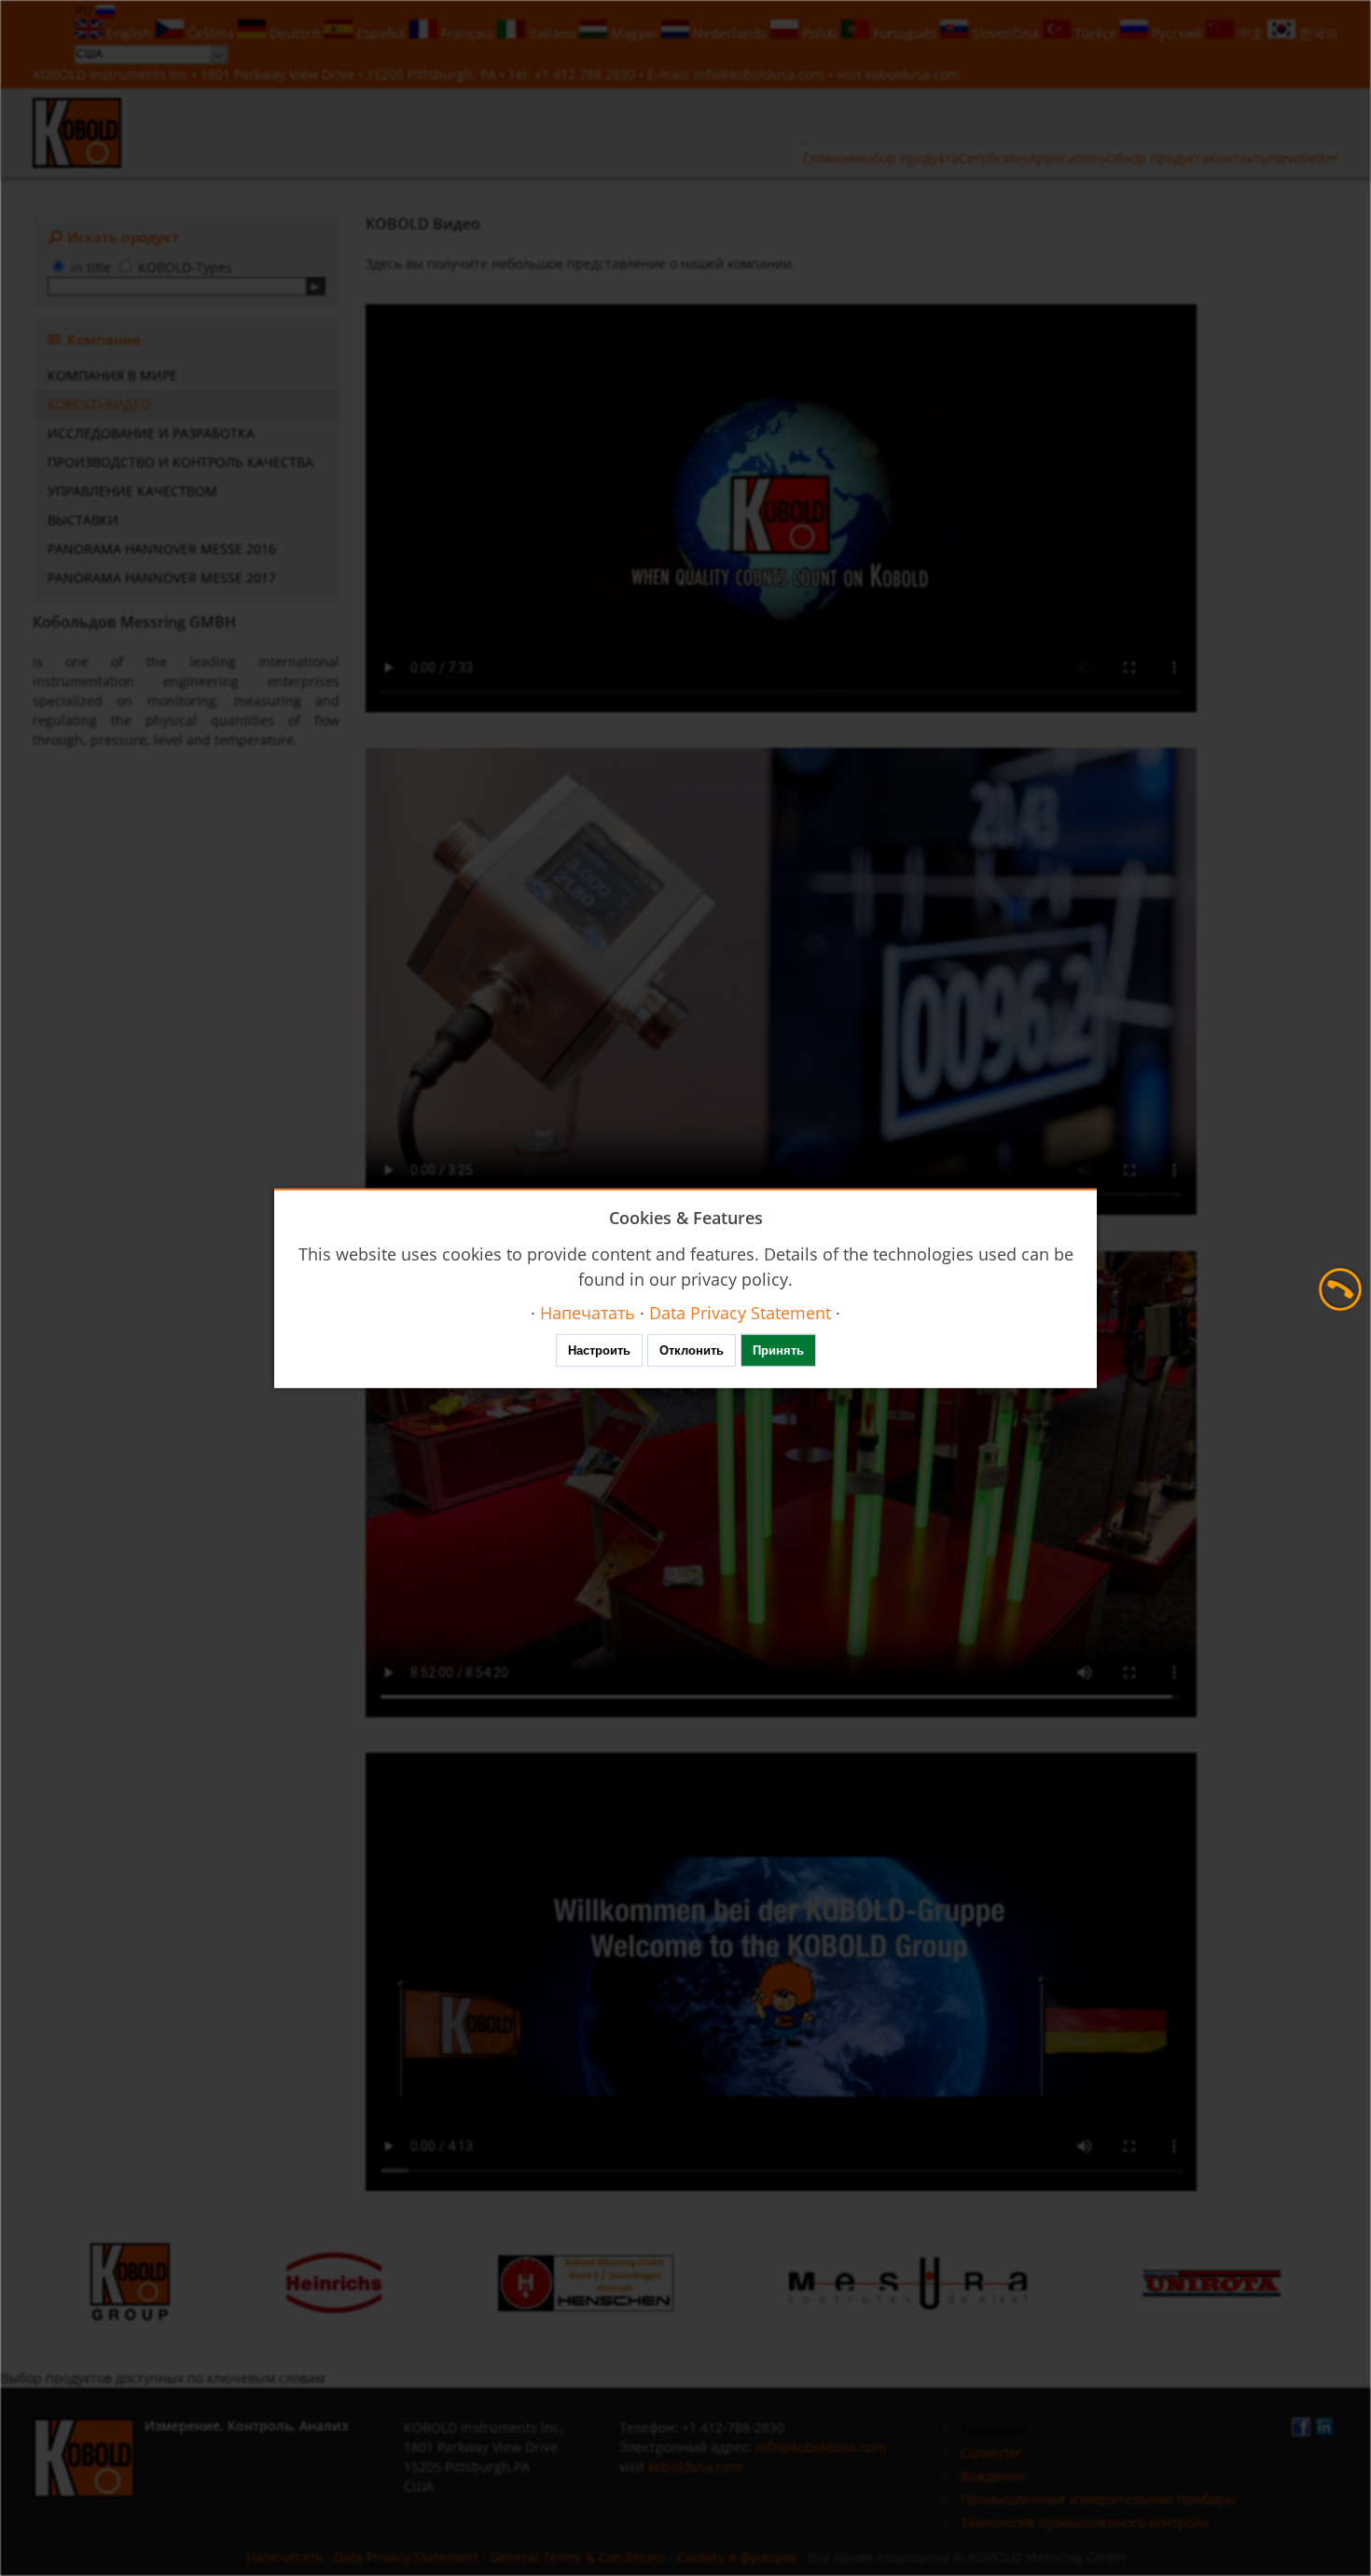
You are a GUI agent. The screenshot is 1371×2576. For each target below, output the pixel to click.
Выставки (83, 520)
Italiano (552, 33)
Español (381, 33)
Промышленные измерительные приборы (1098, 2499)
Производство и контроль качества (180, 462)
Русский (1177, 33)
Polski (820, 33)
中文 (1251, 33)
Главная (829, 158)
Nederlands (730, 33)
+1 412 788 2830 (587, 74)
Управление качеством (132, 491)
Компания (993, 2429)
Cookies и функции (737, 2557)
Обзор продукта (1157, 158)
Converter (991, 2452)
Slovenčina (1005, 33)
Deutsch (295, 33)
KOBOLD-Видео (99, 404)
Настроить (599, 1350)
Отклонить (692, 1350)
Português (905, 33)
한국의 (1317, 33)
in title (91, 267)
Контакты (1239, 158)
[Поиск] (316, 286)
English (129, 33)
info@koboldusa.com (759, 74)
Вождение (993, 2476)
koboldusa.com (913, 74)
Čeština (211, 33)
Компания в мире (112, 375)
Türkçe (1095, 33)
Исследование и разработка (151, 433)
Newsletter (1304, 158)
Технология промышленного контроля (1085, 2522)
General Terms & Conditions (578, 2557)
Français (467, 33)
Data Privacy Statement (406, 2557)
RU (85, 10)
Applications (1067, 158)
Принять (778, 1350)
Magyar (634, 33)
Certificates (994, 158)
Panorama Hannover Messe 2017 (162, 578)
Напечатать (284, 2557)
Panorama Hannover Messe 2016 (162, 549)
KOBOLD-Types (185, 267)
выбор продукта (907, 158)
